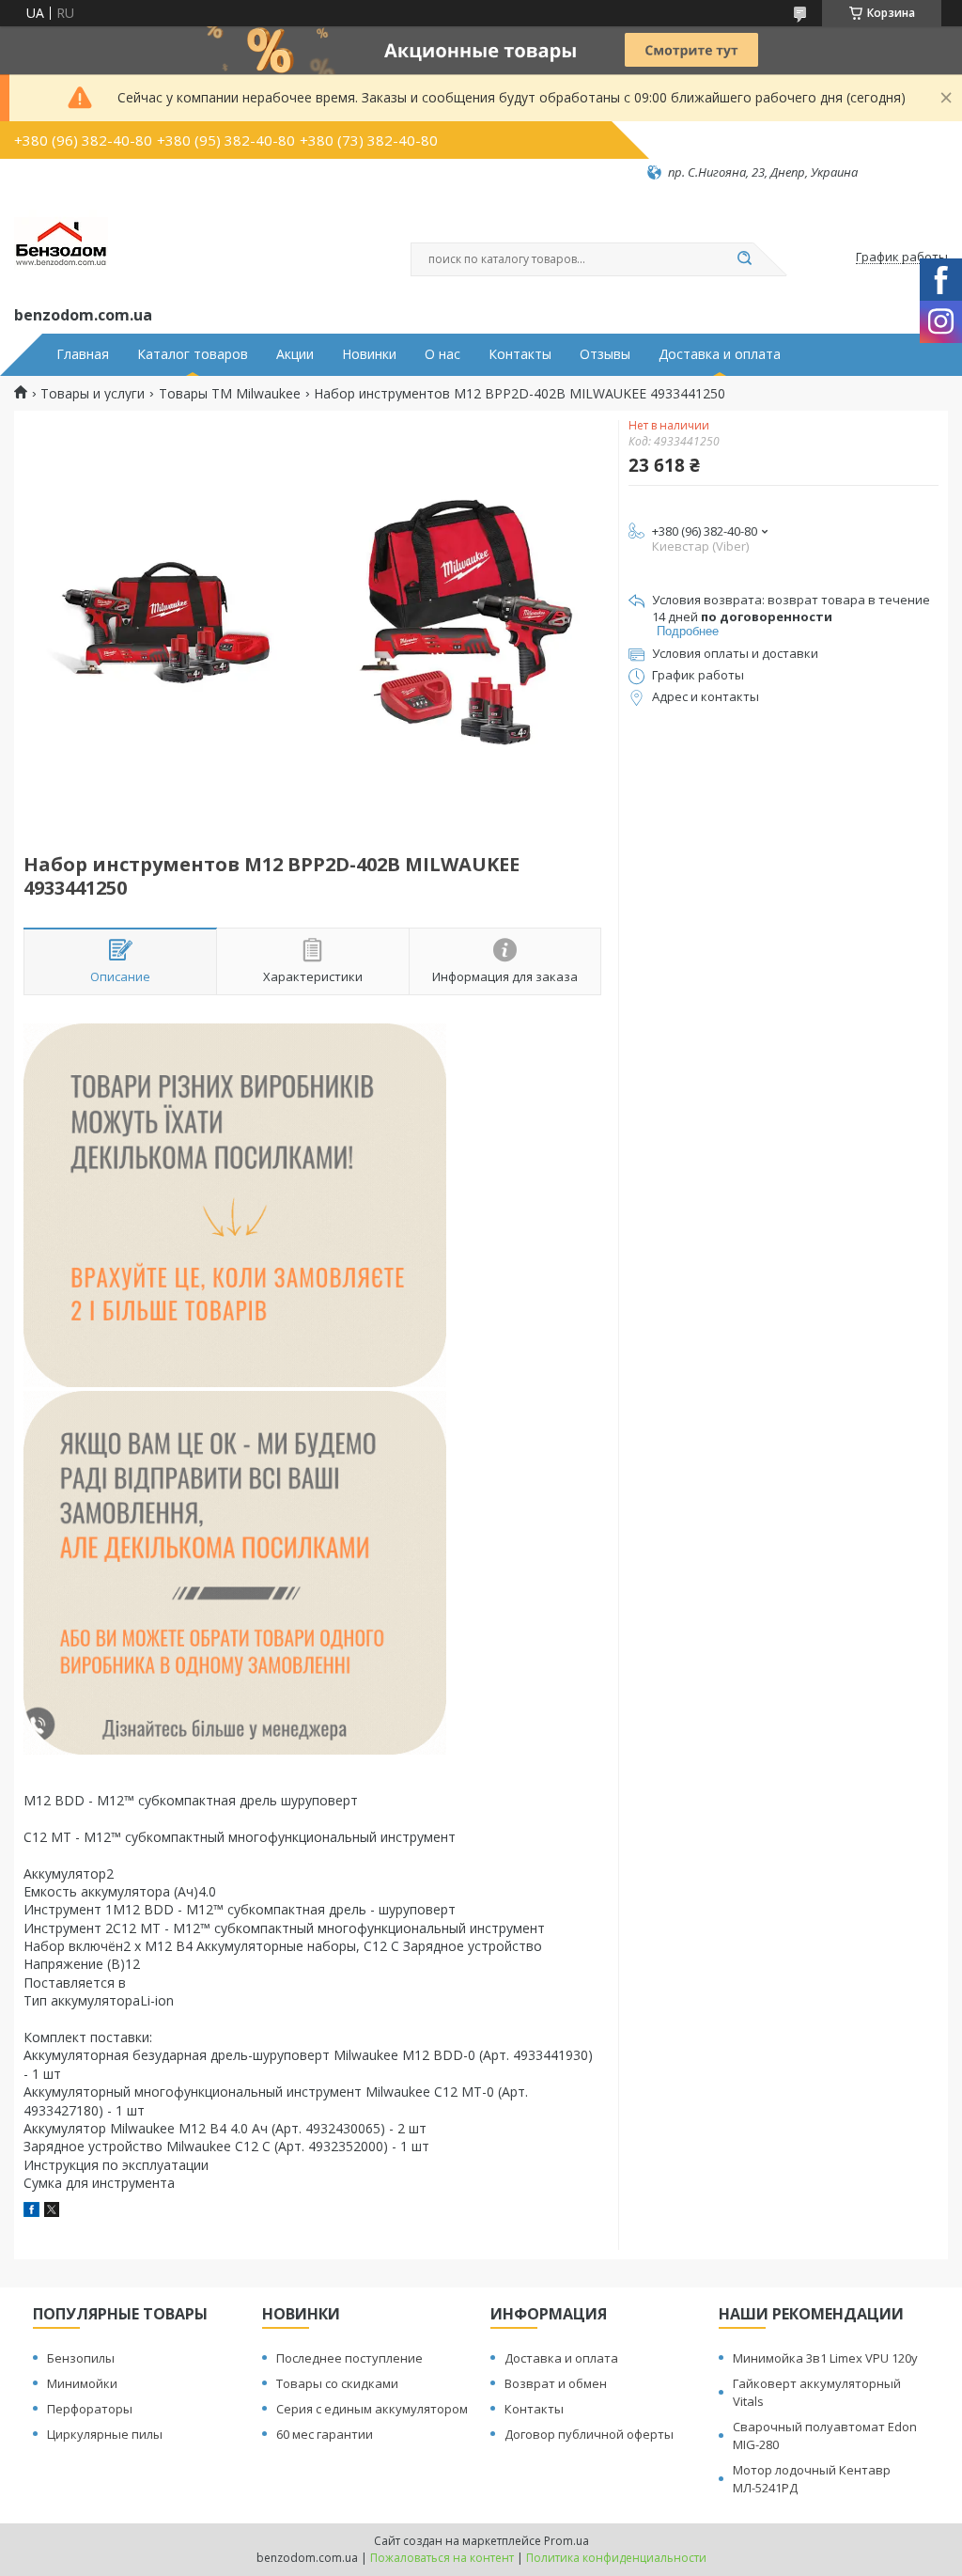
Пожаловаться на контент (442, 2558)
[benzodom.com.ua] (61, 242)
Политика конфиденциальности (616, 2558)
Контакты (520, 354)
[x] (52, 2212)
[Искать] (744, 259)
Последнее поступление (349, 2358)
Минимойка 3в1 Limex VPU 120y (825, 2358)
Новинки (369, 354)
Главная (83, 354)
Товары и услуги (93, 394)
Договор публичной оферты (589, 2434)
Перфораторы (90, 2409)
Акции (295, 354)
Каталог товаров (193, 354)
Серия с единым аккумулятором (372, 2409)
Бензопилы (81, 2358)
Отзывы (605, 354)
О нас (442, 354)
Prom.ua (566, 2541)
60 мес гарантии (325, 2434)
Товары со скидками (337, 2383)
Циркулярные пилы (105, 2434)
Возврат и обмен (556, 2383)
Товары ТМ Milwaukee (230, 394)
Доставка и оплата (720, 354)
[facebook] (31, 2212)
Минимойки (82, 2383)
